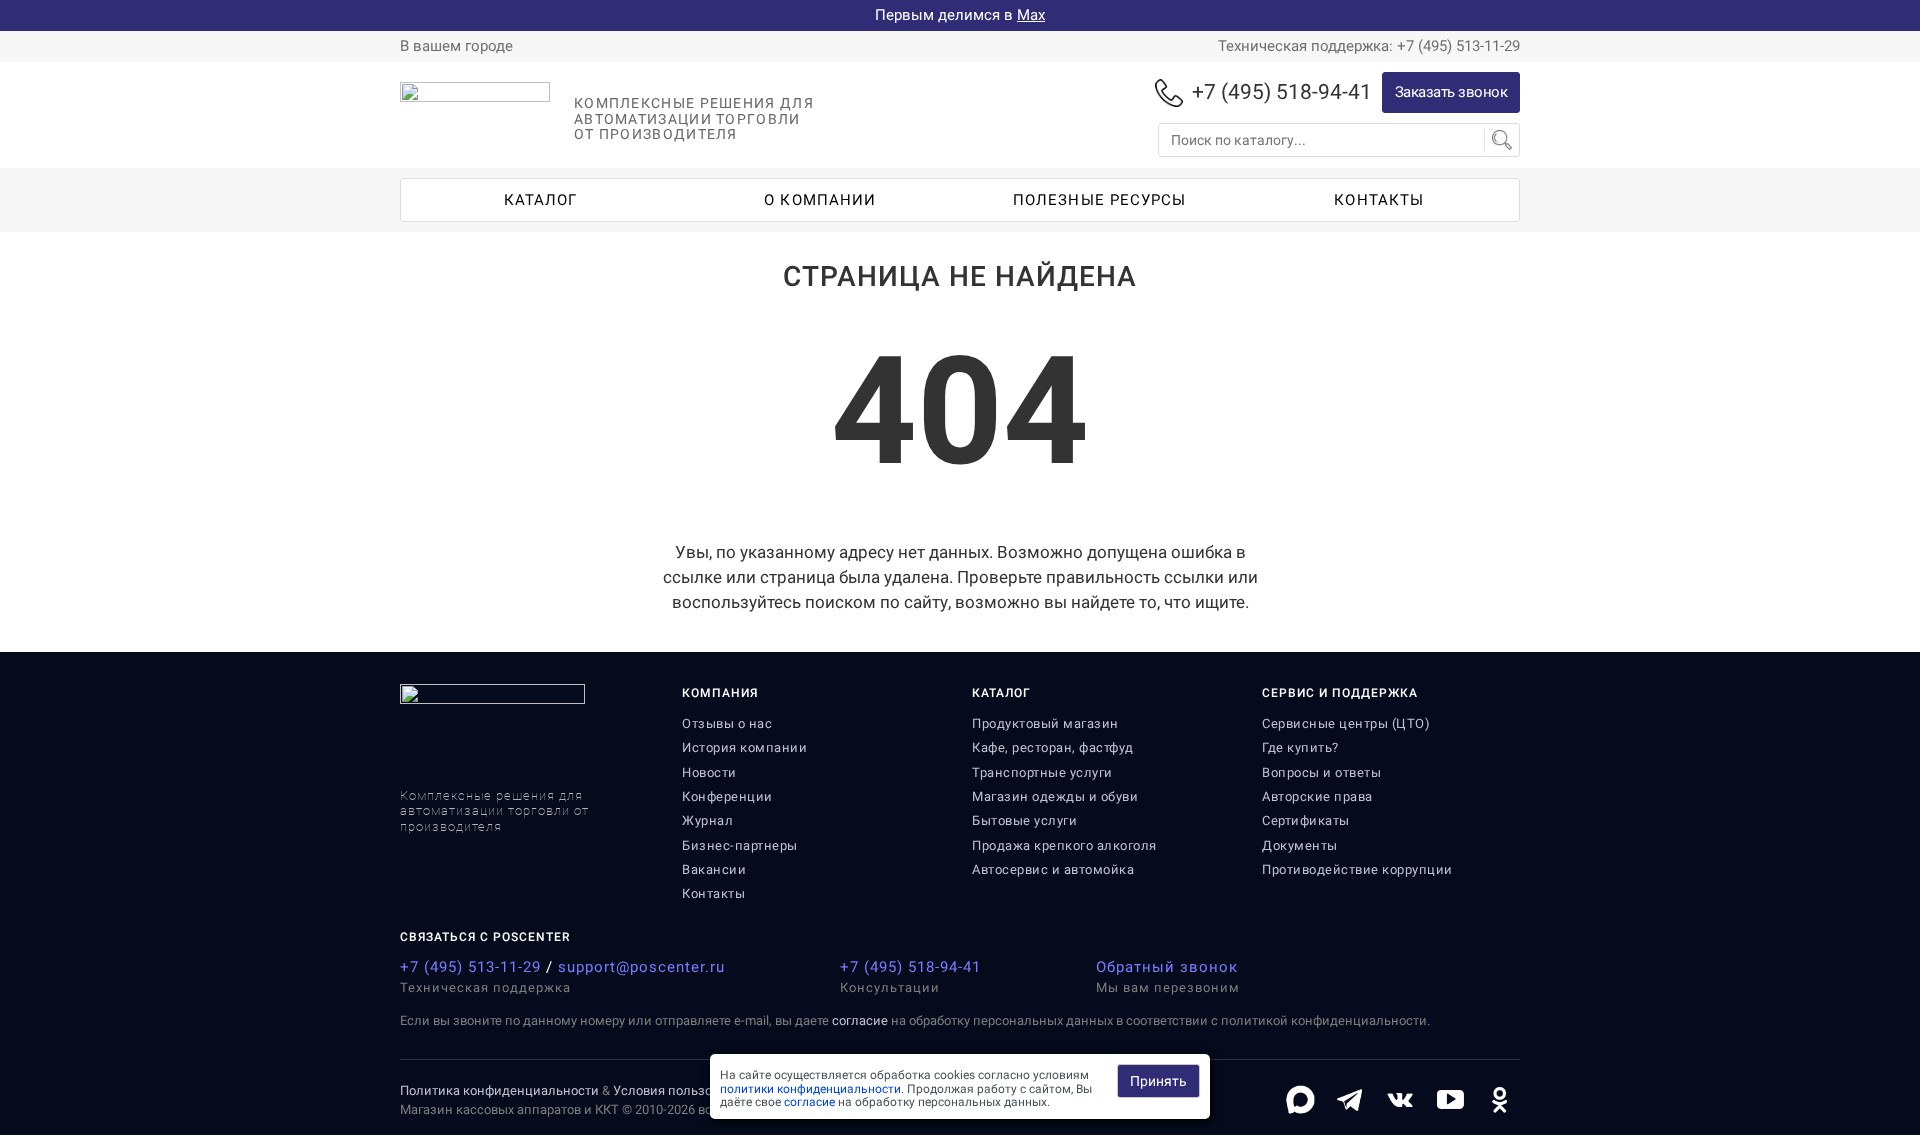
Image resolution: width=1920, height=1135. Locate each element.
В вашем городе (456, 46)
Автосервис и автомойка (1053, 869)
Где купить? (1300, 747)
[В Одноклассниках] (1500, 1100)
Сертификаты (1306, 820)
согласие (860, 1020)
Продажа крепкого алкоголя (1064, 845)
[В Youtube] (1450, 1100)
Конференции (727, 796)
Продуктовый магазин (1045, 723)
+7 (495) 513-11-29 (470, 967)
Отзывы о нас (727, 723)
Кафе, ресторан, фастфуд (1053, 747)
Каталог (541, 200)
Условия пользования (681, 1090)
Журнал (707, 820)
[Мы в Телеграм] (1350, 1100)
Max (1031, 15)
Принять (1158, 1081)
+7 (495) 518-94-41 (910, 967)
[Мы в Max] (1300, 1100)
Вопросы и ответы (1321, 772)
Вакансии (714, 869)
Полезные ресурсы (1100, 200)
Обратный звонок (1167, 967)
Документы (1300, 845)
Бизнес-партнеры (740, 845)
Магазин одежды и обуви (1055, 796)
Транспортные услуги (1042, 772)
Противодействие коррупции (1357, 869)
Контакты (1379, 200)
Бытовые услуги (1024, 820)
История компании (744, 747)
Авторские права (1317, 796)
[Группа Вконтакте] (1400, 1100)
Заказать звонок (1451, 92)
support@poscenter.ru (641, 967)
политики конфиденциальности (810, 1089)
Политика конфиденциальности (499, 1090)
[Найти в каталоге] (1501, 140)
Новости (709, 772)
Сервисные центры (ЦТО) (1346, 723)
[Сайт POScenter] (475, 125)
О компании (820, 200)
